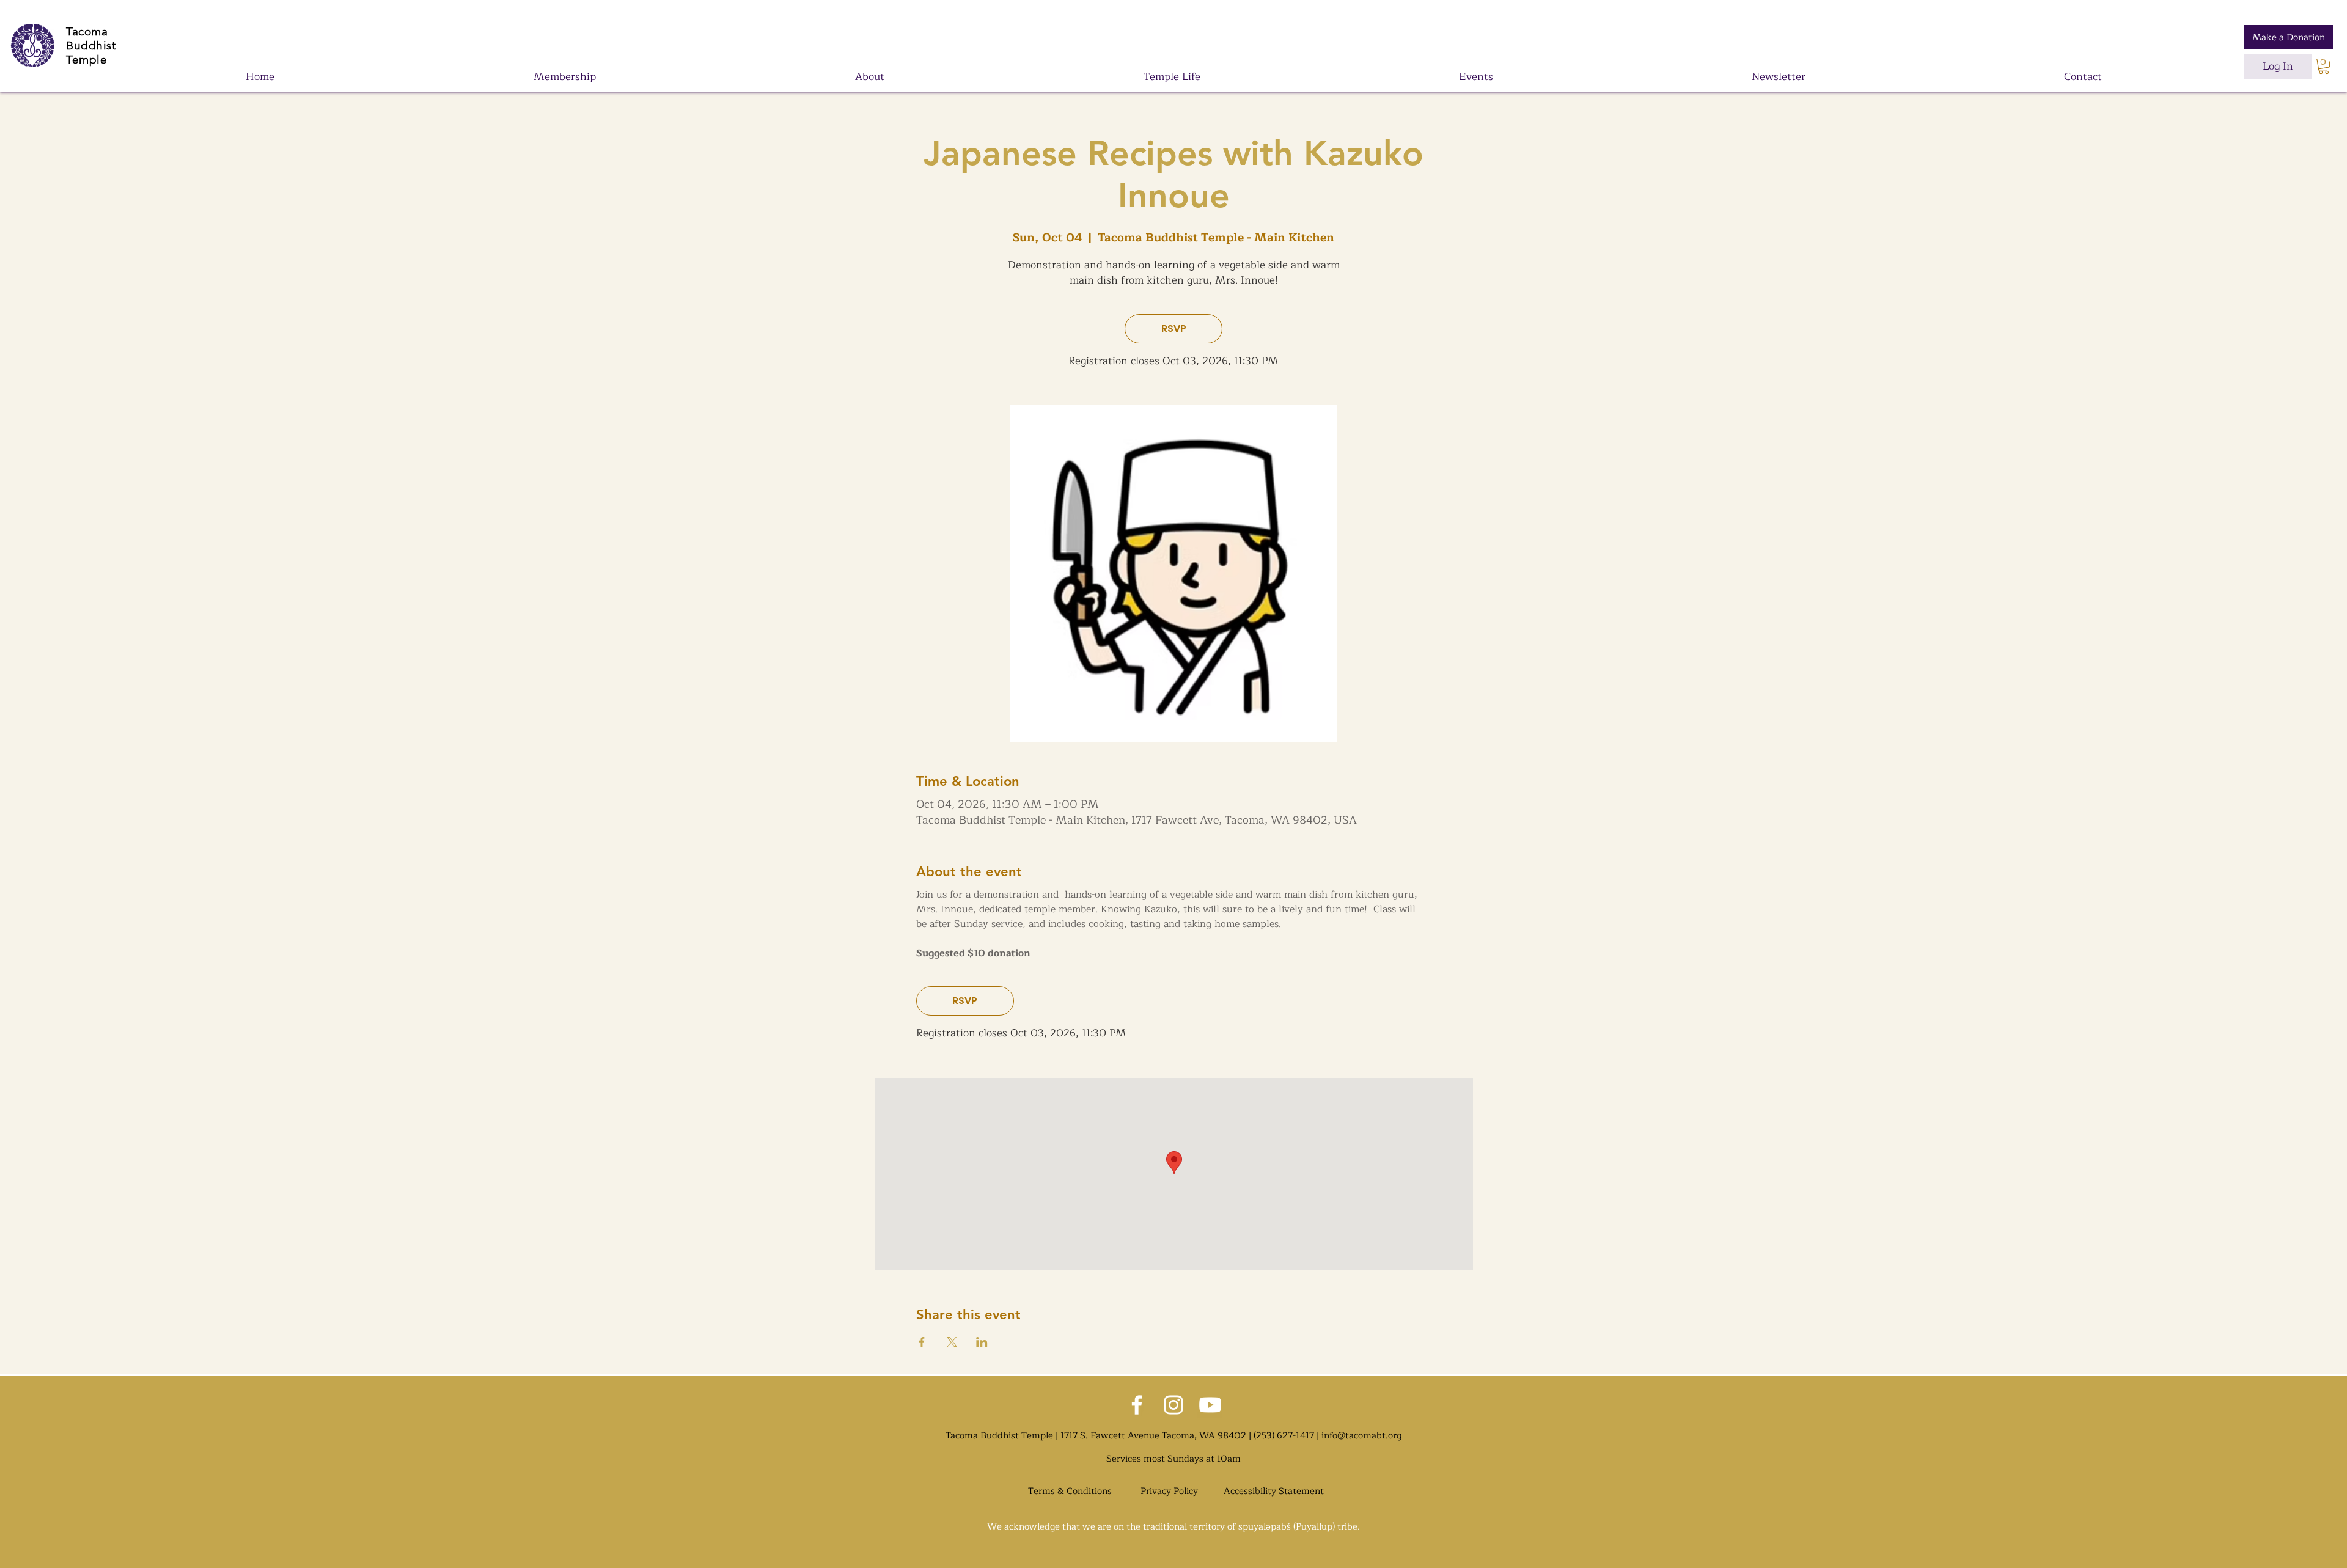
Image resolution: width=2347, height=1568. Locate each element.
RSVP (1174, 328)
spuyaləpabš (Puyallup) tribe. (1299, 1527)
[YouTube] (1210, 1405)
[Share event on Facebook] (922, 1342)
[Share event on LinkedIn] (982, 1342)
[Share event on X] (952, 1342)
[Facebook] (1137, 1405)
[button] (2324, 66)
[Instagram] (1173, 1405)
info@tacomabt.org (1361, 1436)
